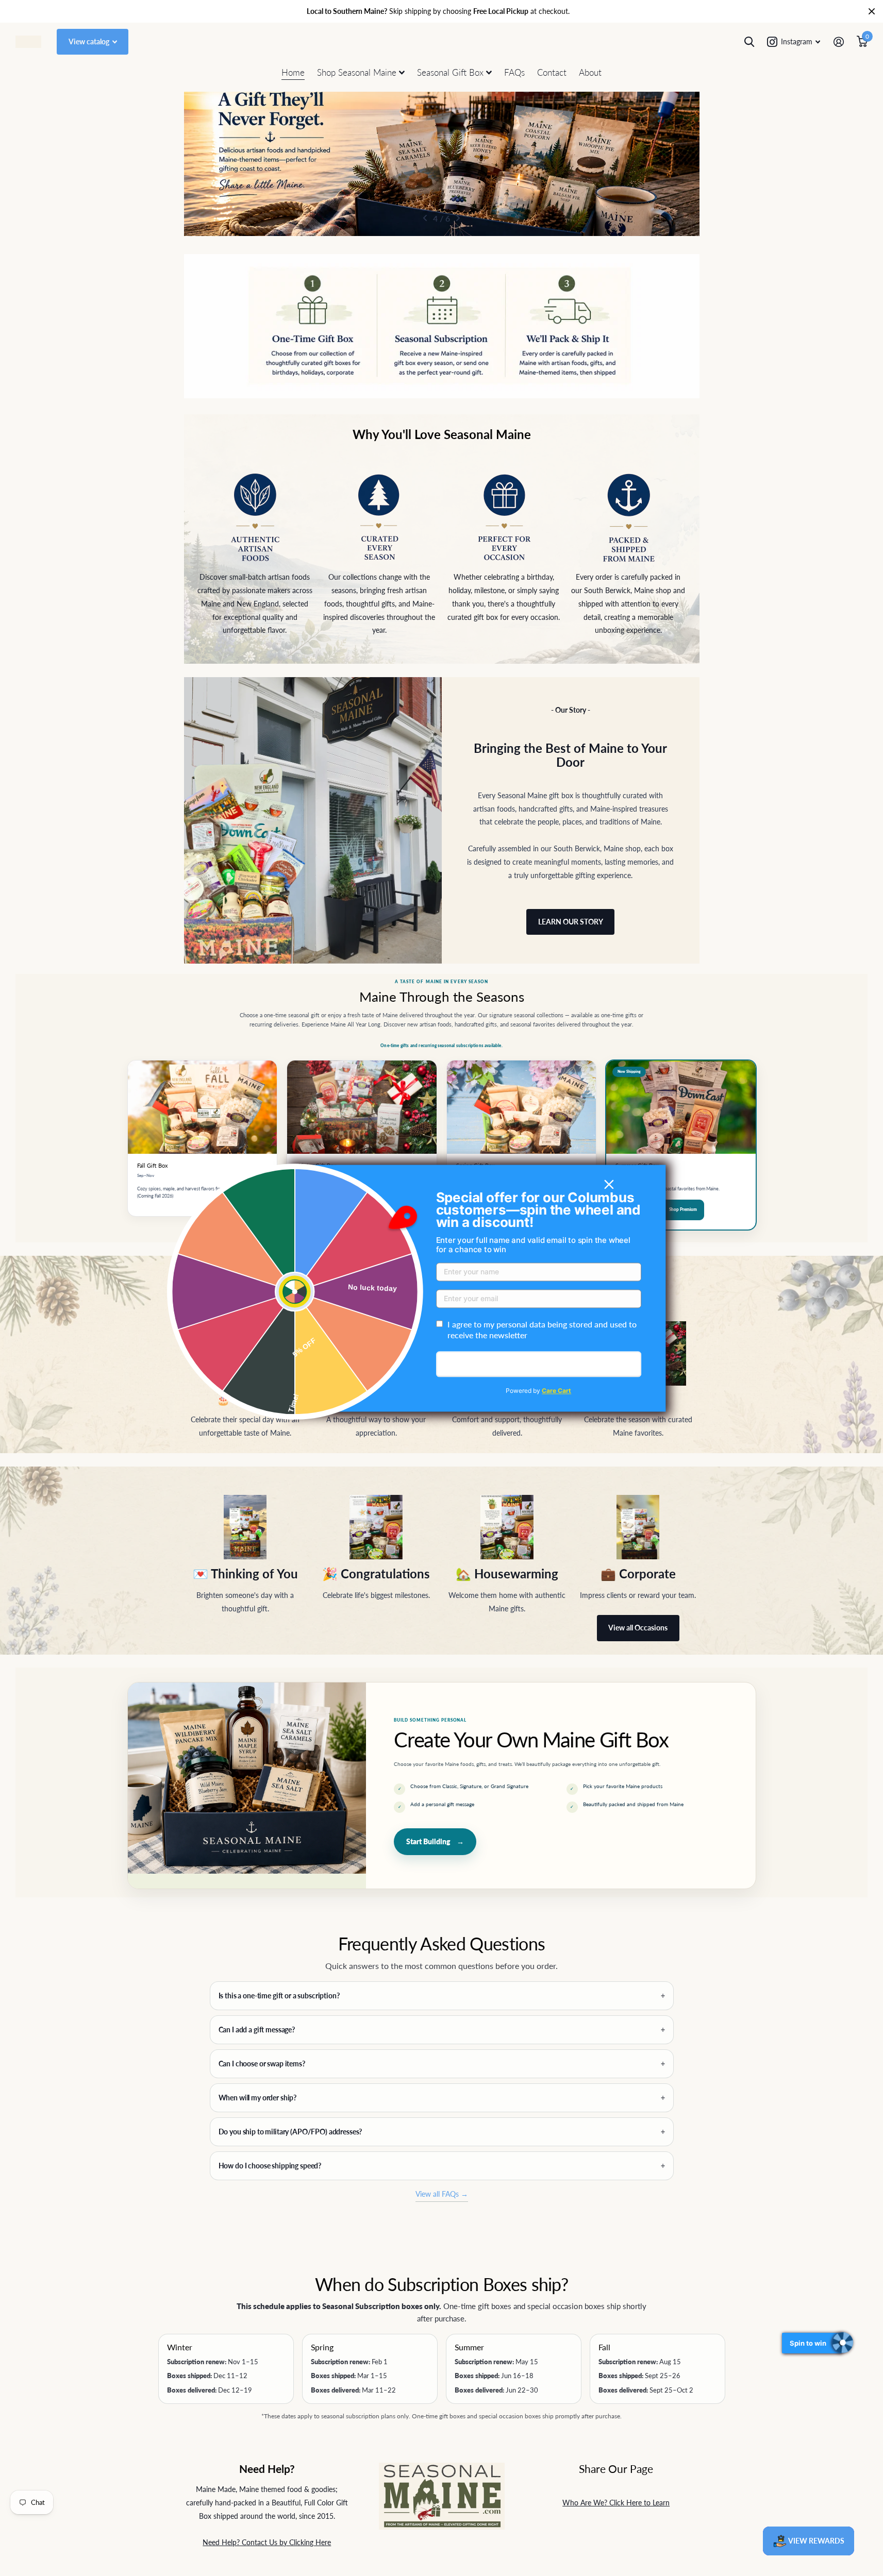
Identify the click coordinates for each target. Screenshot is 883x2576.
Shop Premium (683, 1209)
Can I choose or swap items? (262, 2064)
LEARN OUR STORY (571, 922)
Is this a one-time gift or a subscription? (279, 1996)
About (590, 72)
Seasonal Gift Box (450, 72)
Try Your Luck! (538, 1364)
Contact (552, 72)
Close (872, 11)
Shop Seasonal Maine (357, 72)
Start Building (435, 1841)
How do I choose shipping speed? (270, 2166)
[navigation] (425, 218)
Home (293, 72)
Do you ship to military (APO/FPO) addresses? (290, 2132)
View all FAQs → (442, 2194)
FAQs (514, 72)
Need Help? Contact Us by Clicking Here (267, 2542)
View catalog (90, 41)
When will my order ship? (258, 2098)
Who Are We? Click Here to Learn (616, 2503)
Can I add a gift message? (257, 2030)
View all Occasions (638, 1628)
